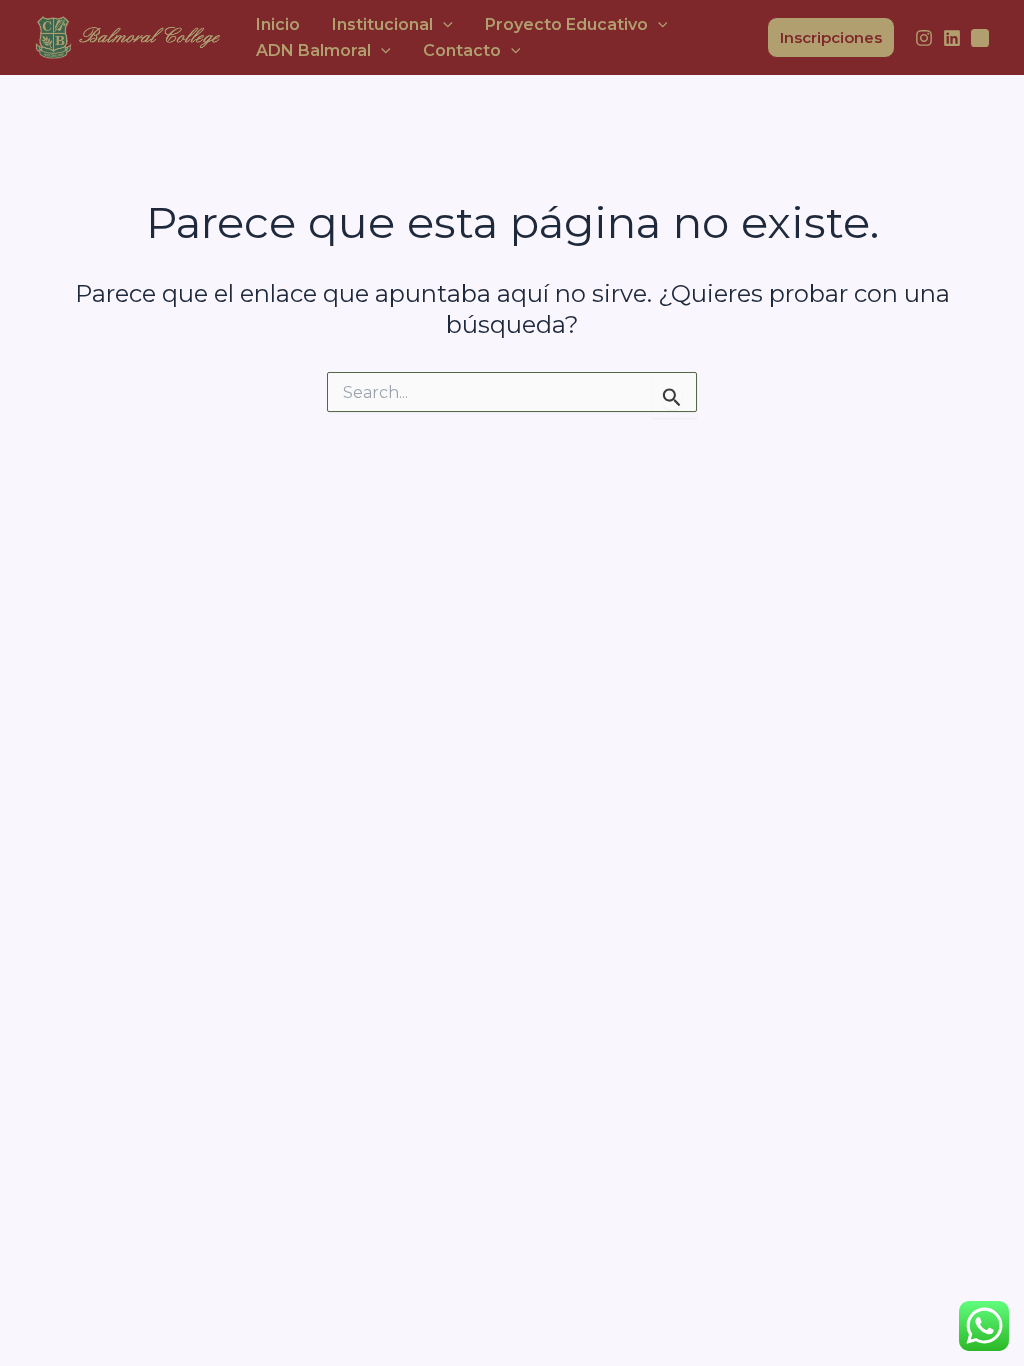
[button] (443, 25)
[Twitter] (980, 38)
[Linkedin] (952, 38)
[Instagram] (924, 38)
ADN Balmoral (313, 50)
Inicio (278, 24)
